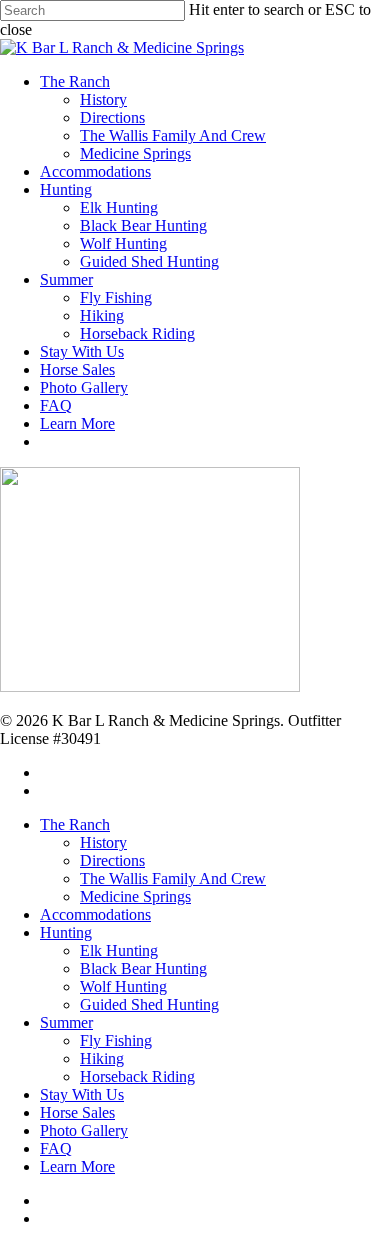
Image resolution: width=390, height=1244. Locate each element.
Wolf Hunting (123, 986)
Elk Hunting (119, 950)
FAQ (56, 1148)
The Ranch (75, 824)
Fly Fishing (116, 1040)
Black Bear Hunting (143, 968)
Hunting (66, 932)
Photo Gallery (84, 1130)
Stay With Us (82, 1094)
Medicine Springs (135, 896)
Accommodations (95, 914)
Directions (112, 860)
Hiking (102, 1058)
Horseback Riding (137, 1076)
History (103, 842)
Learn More (77, 1166)
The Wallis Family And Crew (173, 878)
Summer (66, 1022)
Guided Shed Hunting (149, 1004)
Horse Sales (77, 1112)
